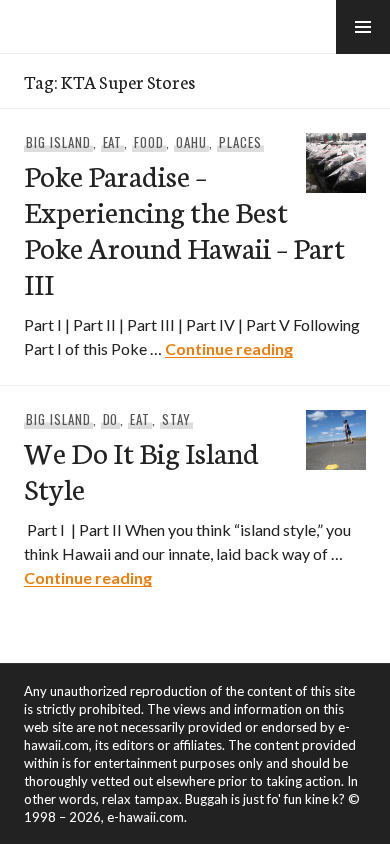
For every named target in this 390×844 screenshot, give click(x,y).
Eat (113, 142)
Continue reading (229, 348)
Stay (176, 419)
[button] (363, 27)
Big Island (58, 142)
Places (240, 142)
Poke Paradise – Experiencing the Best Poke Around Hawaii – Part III (184, 228)
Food (149, 142)
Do (111, 419)
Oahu (191, 142)
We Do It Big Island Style (141, 469)
